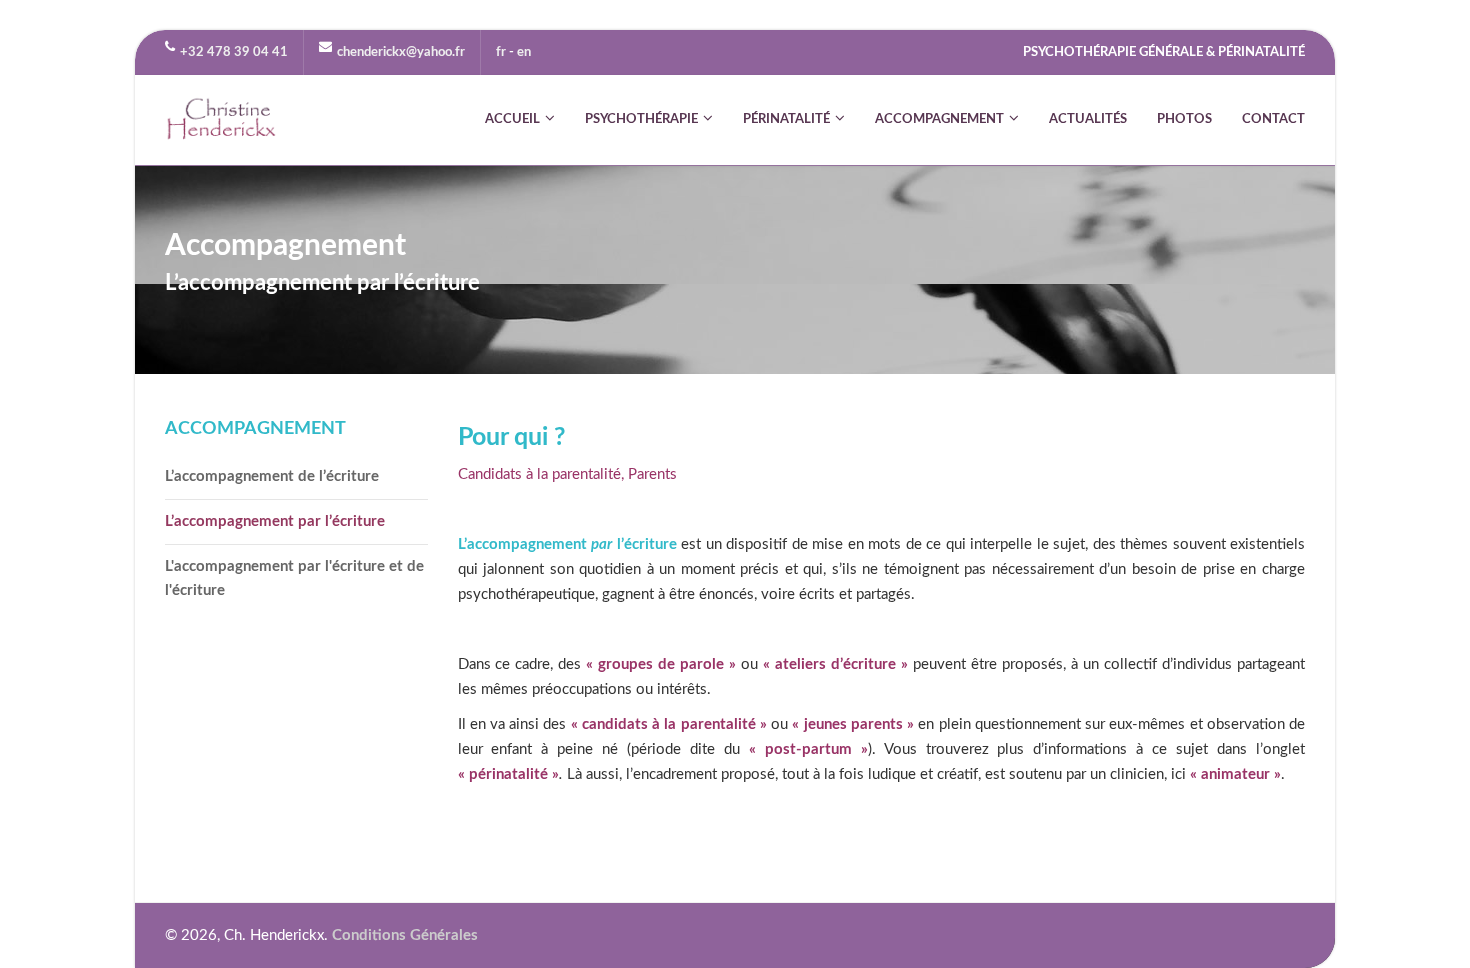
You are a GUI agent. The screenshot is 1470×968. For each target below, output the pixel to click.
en (524, 52)
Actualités (1088, 119)
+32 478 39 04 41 (234, 52)
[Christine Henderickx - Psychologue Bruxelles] (222, 120)
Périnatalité (786, 119)
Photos (1184, 119)
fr (501, 52)
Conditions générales (405, 935)
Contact (1273, 119)
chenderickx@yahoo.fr (401, 52)
